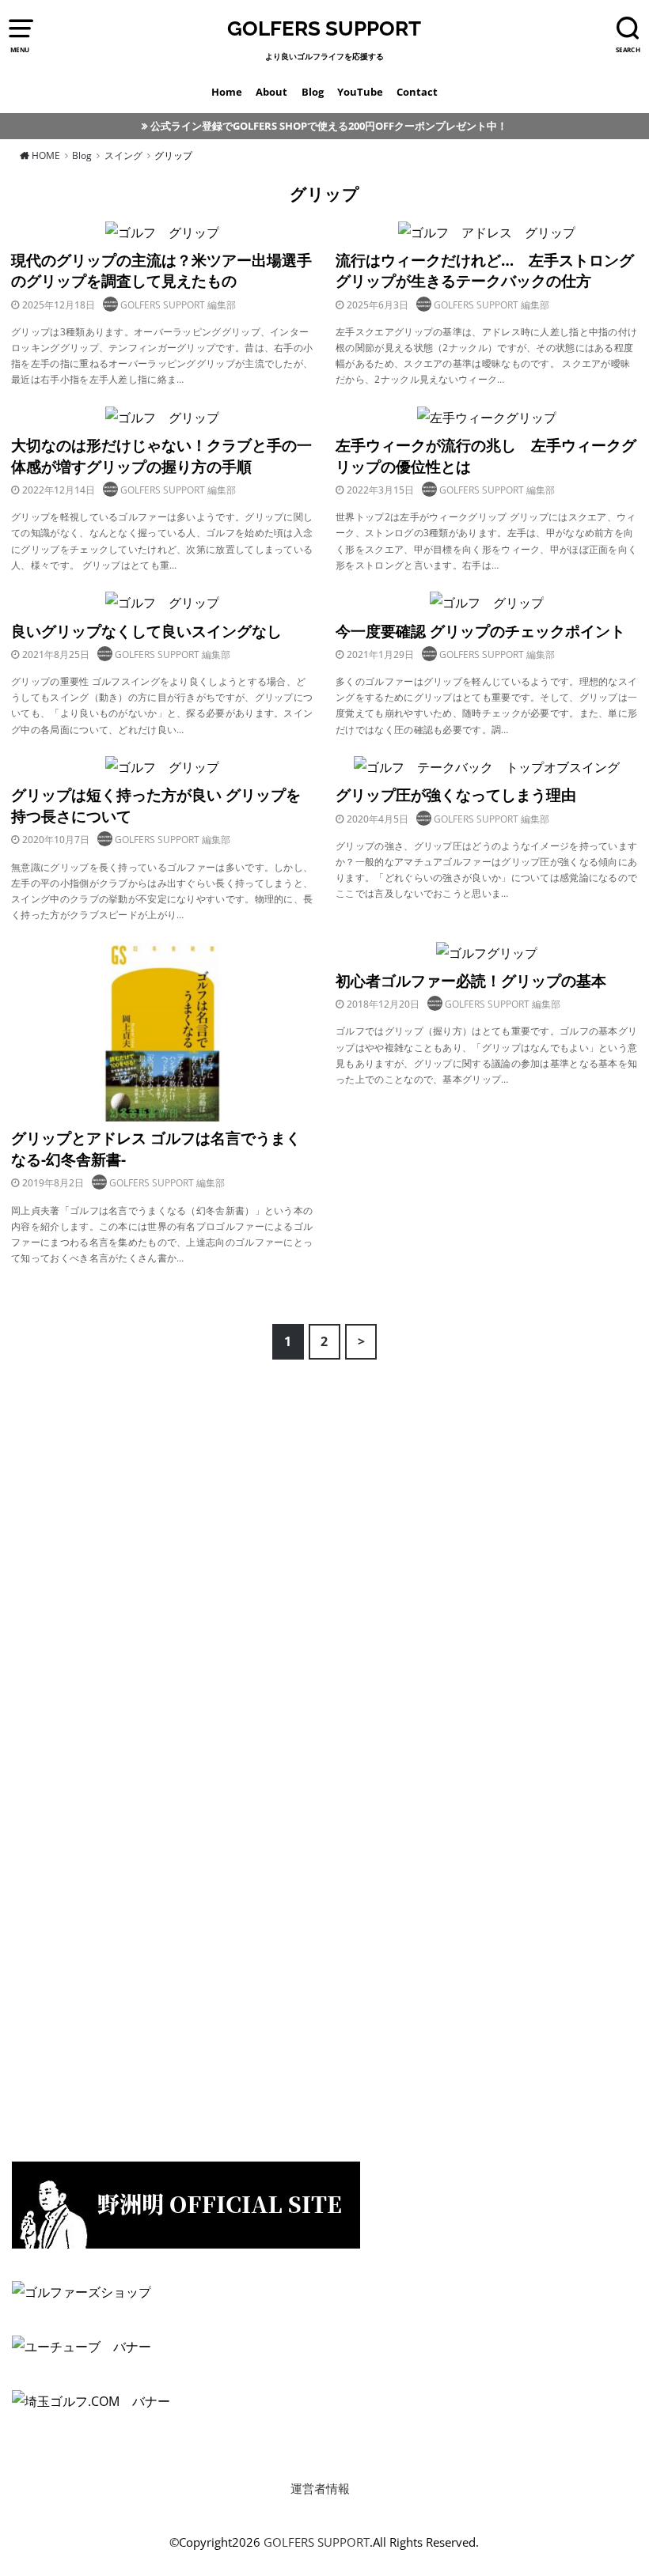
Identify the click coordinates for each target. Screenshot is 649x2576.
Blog (313, 92)
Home (227, 92)
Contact (417, 92)
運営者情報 (320, 2489)
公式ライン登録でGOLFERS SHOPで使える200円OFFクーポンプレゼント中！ (329, 126)
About (271, 92)
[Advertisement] (131, 1510)
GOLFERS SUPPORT (324, 28)
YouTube (360, 92)
